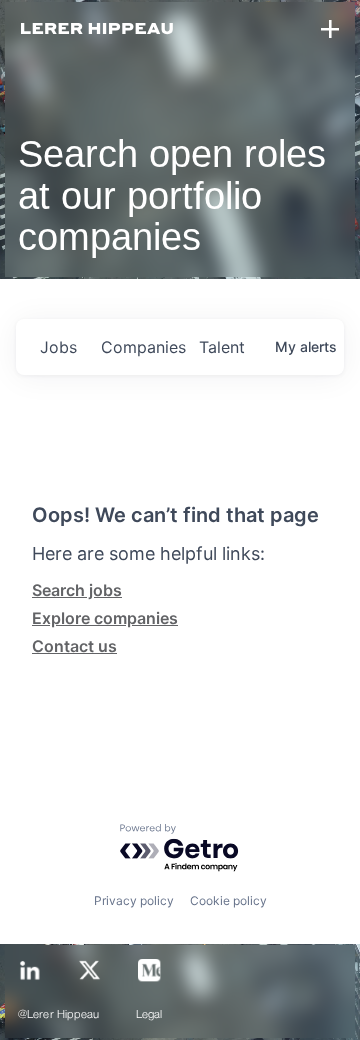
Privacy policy (134, 900)
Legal (149, 1015)
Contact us (74, 646)
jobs (58, 347)
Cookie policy (228, 900)
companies (142, 347)
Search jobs (77, 590)
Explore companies (105, 618)
